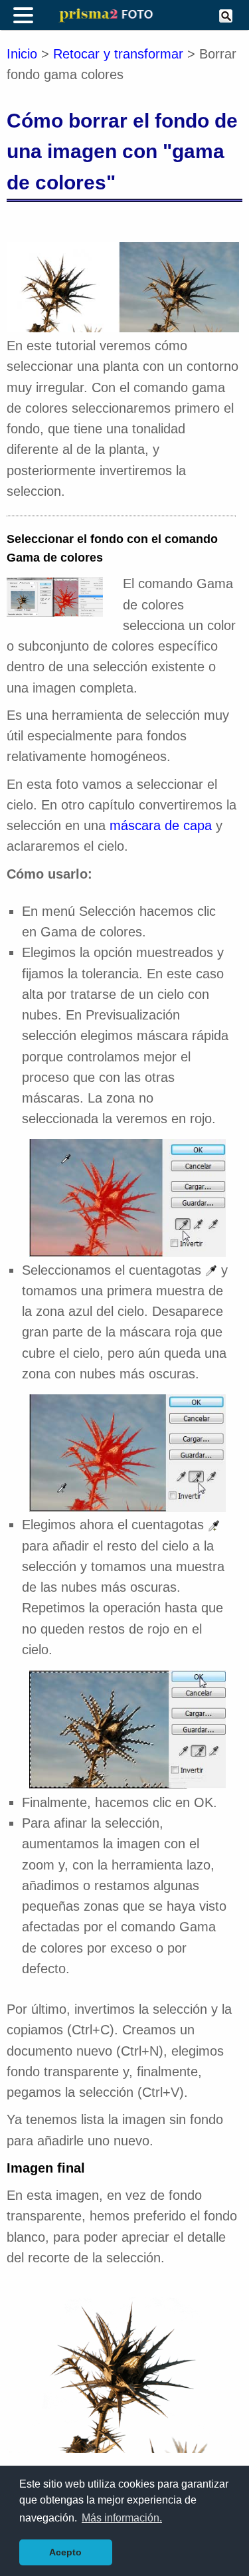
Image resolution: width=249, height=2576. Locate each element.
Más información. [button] (122, 2518)
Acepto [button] (65, 2552)
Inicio (22, 54)
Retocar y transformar (118, 54)
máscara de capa (161, 825)
